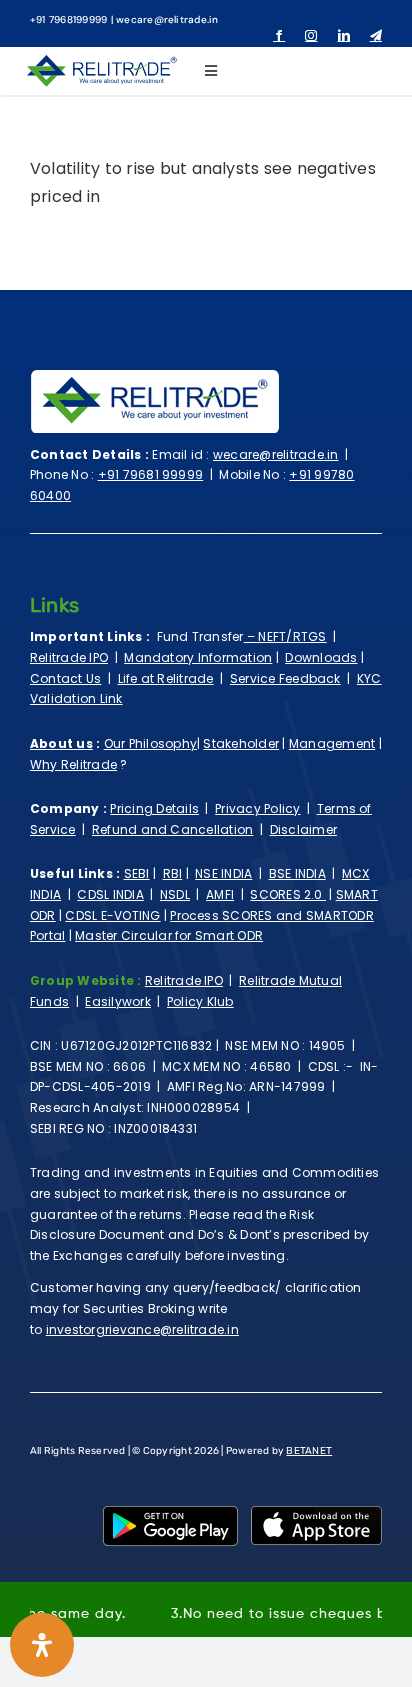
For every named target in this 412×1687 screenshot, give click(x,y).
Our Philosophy (150, 743)
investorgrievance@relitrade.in (142, 1329)
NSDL (175, 894)
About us (61, 743)
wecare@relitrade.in (276, 454)
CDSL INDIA (110, 894)
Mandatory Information (198, 657)
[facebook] (279, 36)
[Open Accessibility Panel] (42, 1645)
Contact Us (65, 678)
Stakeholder (241, 743)
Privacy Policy (257, 808)
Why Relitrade (73, 764)
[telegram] (376, 36)
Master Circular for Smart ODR (169, 935)
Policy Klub (200, 1001)
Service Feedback (285, 678)
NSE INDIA (223, 873)
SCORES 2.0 (288, 894)
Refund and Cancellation (173, 829)
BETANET (309, 1451)
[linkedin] (344, 36)
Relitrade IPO (69, 657)
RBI (173, 873)
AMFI (220, 894)
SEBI (137, 873)
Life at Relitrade (166, 678)
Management (332, 743)
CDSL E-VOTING (112, 915)
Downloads (321, 657)
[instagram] (311, 36)
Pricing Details (154, 808)
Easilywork (117, 1001)
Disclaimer (303, 829)
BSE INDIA (297, 873)
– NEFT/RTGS (285, 636)
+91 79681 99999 (151, 474)
